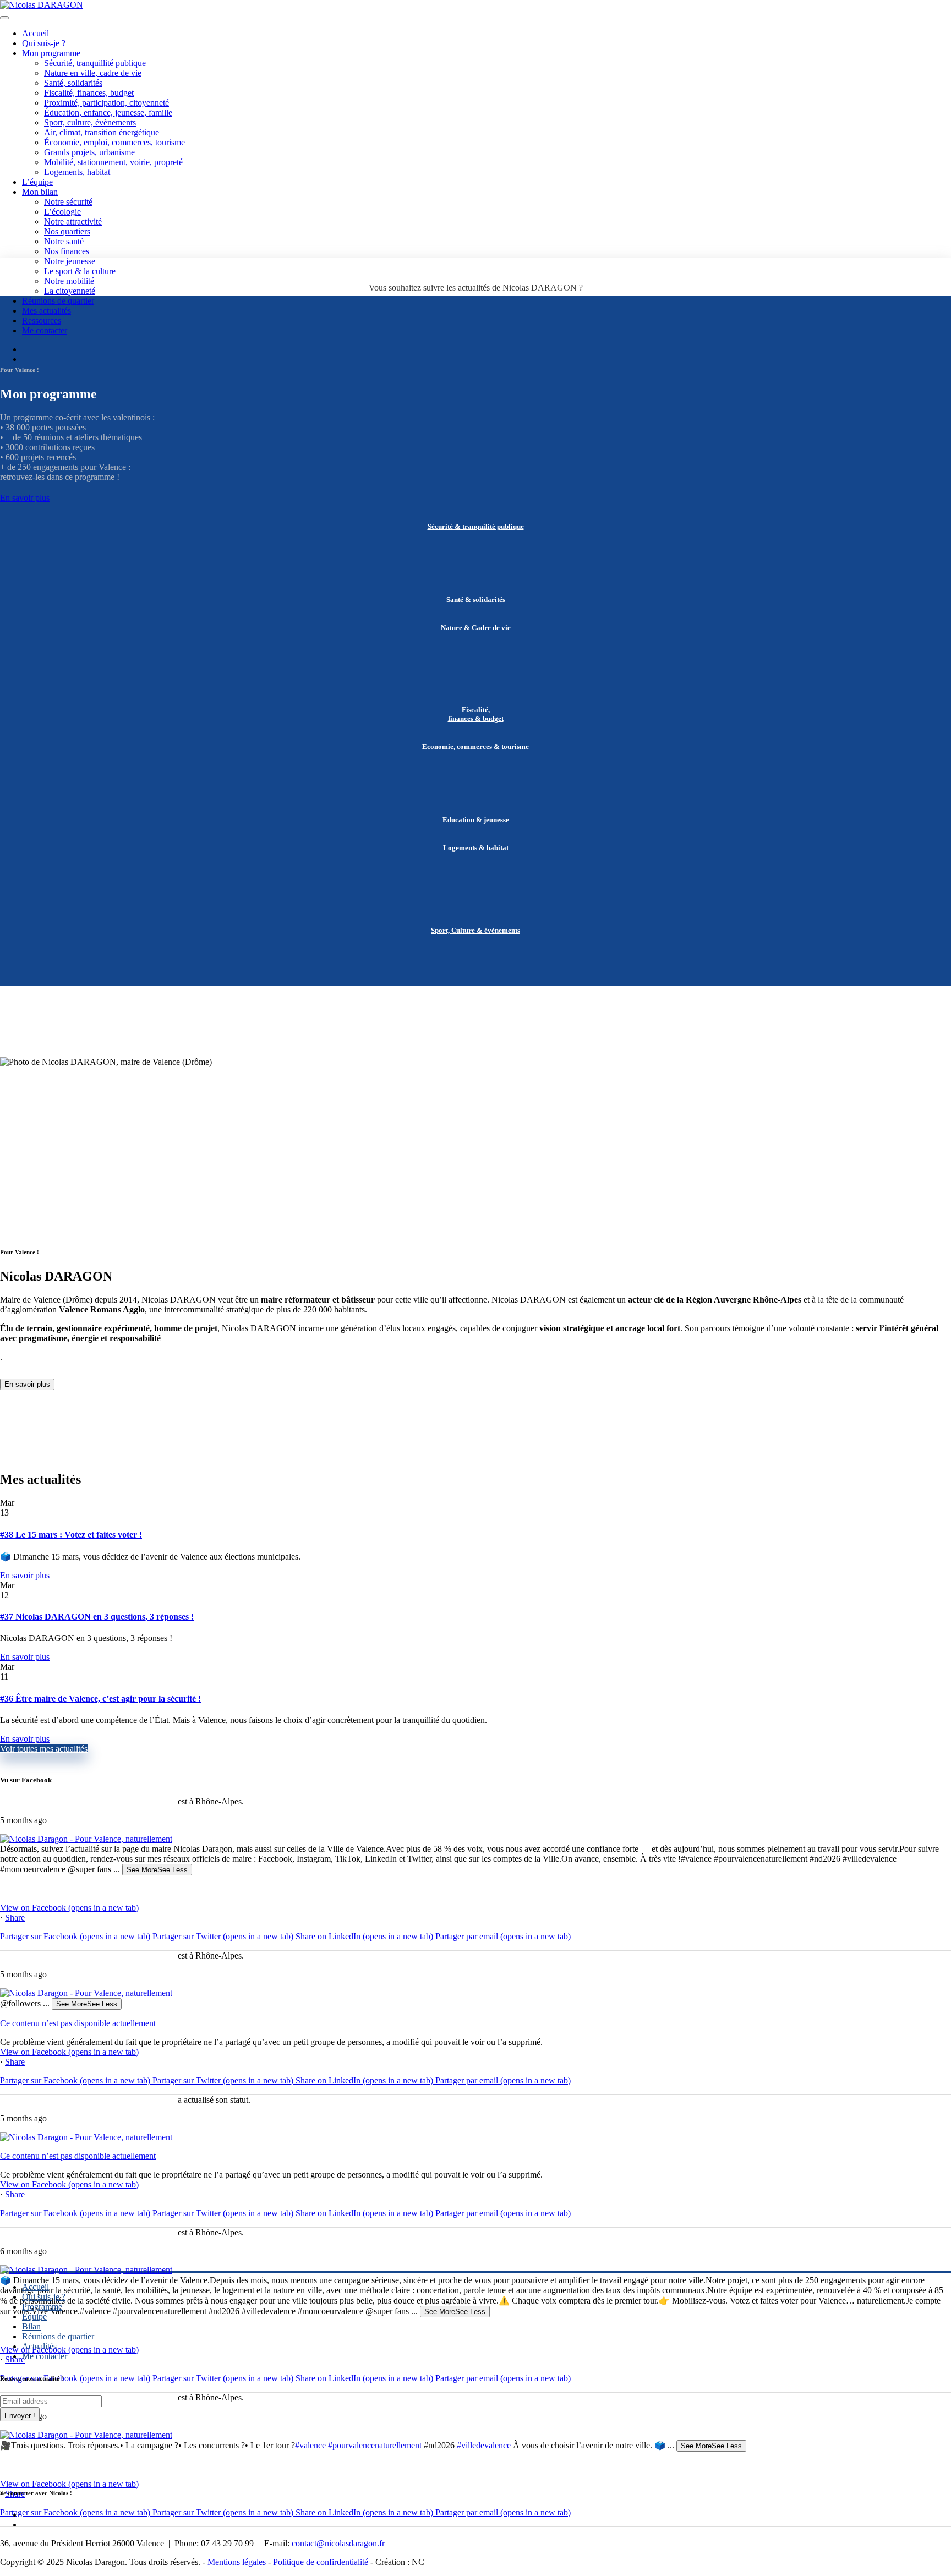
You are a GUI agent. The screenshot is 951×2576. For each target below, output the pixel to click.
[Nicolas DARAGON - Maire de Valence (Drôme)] (42, 5)
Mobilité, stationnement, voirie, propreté (113, 162)
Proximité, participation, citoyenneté (106, 103)
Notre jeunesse (70, 261)
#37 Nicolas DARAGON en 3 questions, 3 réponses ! (97, 1617)
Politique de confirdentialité (321, 2562)
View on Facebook (69, 1908)
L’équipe (37, 182)
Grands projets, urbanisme (89, 152)
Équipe (34, 2317)
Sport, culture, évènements (90, 122)
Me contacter (45, 330)
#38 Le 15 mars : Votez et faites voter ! (71, 1535)
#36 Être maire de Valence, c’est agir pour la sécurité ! (100, 1699)
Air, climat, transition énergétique (102, 132)
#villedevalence (484, 2445)
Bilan (31, 2326)
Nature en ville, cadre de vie (93, 73)
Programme (42, 2307)
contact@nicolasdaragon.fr (338, 2543)
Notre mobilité (69, 281)
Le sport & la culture (80, 271)
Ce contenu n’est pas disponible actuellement (78, 2023)
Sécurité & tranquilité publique (476, 526)
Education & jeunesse (476, 820)
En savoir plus (25, 498)
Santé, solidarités (73, 83)
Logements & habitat (476, 848)
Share (15, 1918)
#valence (310, 2445)
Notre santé (64, 241)
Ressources (42, 321)
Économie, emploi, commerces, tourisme (114, 142)
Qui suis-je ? (44, 43)
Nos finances (67, 251)
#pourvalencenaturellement (375, 2445)
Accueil (35, 33)
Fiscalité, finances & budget (476, 714)
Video (13, 1889)
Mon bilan (40, 192)
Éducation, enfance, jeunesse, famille (108, 113)
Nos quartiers (67, 231)
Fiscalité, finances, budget (89, 93)
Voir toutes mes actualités (44, 1749)
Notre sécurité (68, 202)
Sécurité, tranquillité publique (95, 63)
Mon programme (51, 53)
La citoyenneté (70, 291)
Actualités (39, 2346)
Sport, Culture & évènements (475, 930)
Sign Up (20, 2414)
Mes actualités (47, 311)
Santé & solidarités (476, 600)
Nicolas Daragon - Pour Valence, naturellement (88, 1801)
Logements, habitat (77, 172)
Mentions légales (237, 2562)
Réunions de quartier (58, 301)
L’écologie (62, 212)
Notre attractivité (73, 221)
